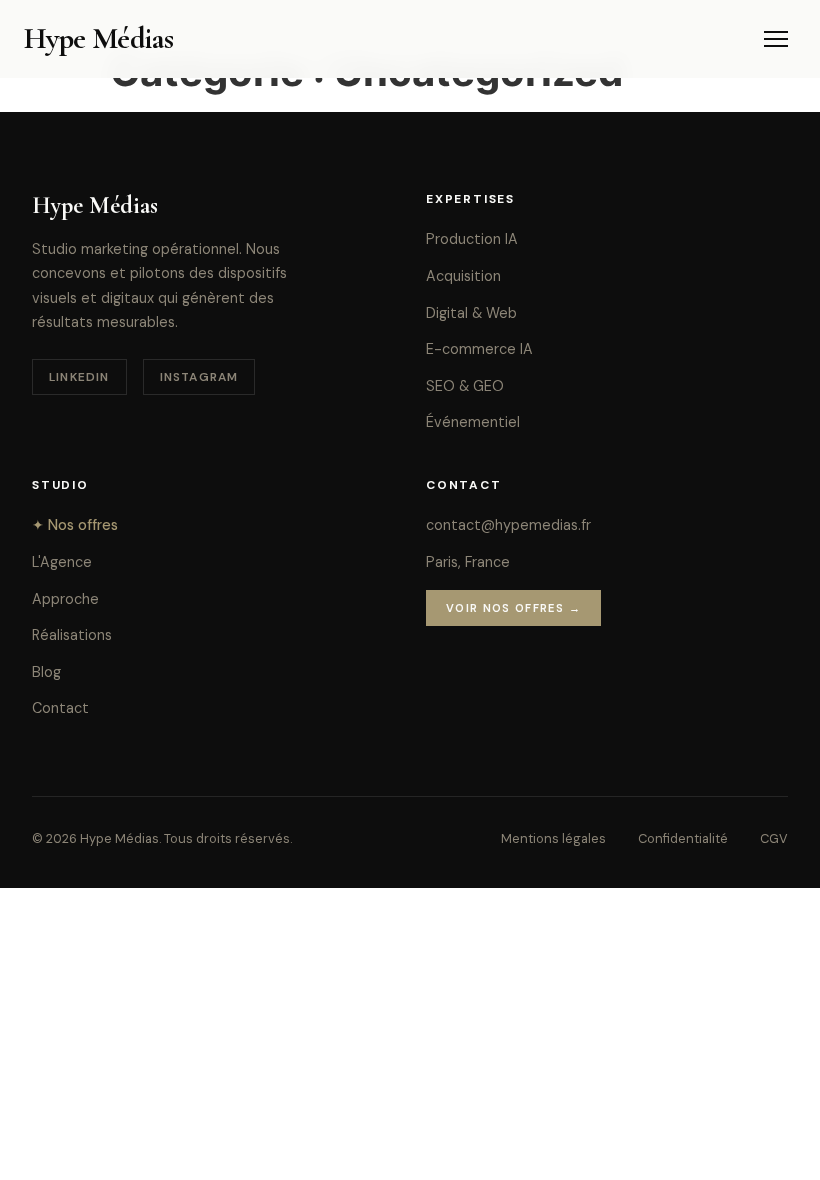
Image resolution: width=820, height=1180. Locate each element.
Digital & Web (471, 313)
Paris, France (468, 562)
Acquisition (463, 276)
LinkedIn (79, 377)
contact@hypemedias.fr (508, 525)
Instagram (199, 377)
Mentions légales (553, 838)
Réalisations (72, 635)
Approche (65, 599)
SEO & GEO (465, 386)
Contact (60, 708)
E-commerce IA (479, 349)
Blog (46, 672)
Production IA (472, 239)
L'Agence (62, 562)
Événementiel (473, 422)
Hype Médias (98, 38)
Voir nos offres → (513, 608)
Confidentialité (683, 838)
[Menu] (776, 39)
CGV (774, 838)
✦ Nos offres (75, 525)
